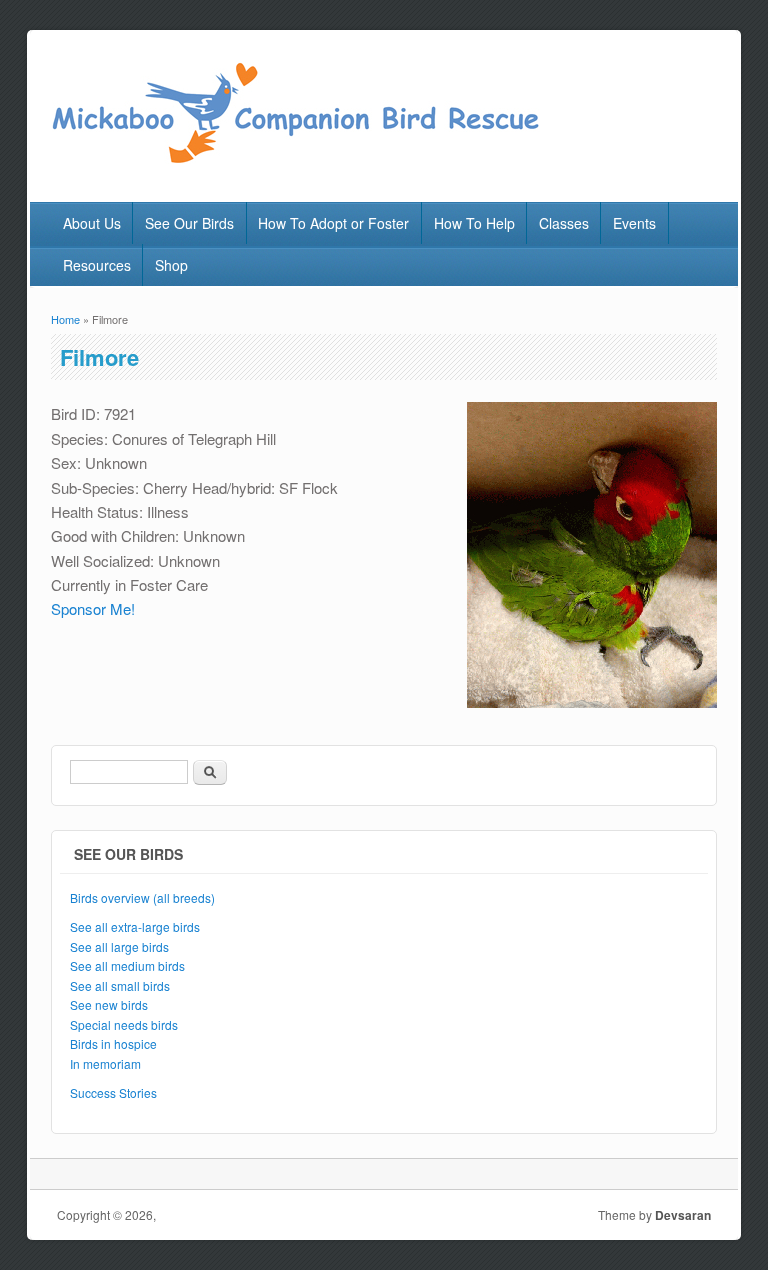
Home (65, 319)
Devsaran (683, 1215)
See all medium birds (127, 965)
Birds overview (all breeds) (142, 897)
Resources (97, 265)
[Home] (294, 159)
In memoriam (105, 1063)
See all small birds (120, 985)
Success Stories (113, 1092)
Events (634, 223)
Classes (564, 223)
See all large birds (119, 946)
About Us (92, 223)
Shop (171, 265)
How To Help (474, 223)
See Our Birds (189, 223)
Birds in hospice (113, 1043)
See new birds (109, 1004)
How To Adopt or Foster (333, 223)
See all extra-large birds (135, 926)
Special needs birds (124, 1024)
